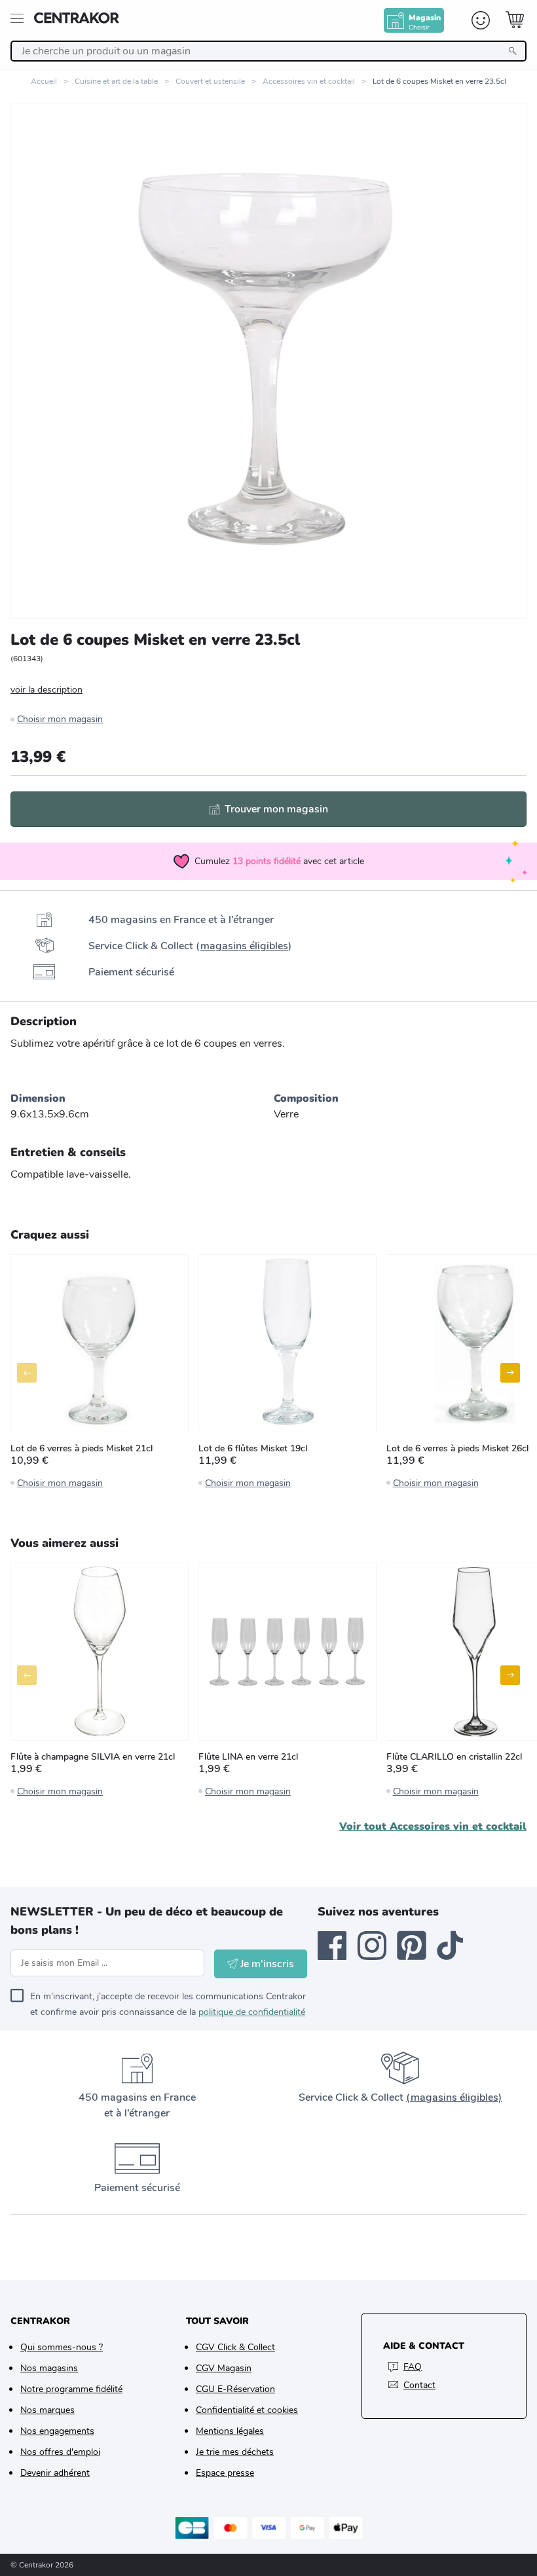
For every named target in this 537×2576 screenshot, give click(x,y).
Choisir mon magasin (60, 719)
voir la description (46, 690)
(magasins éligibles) (454, 2097)
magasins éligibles (244, 946)
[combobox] (268, 51)
